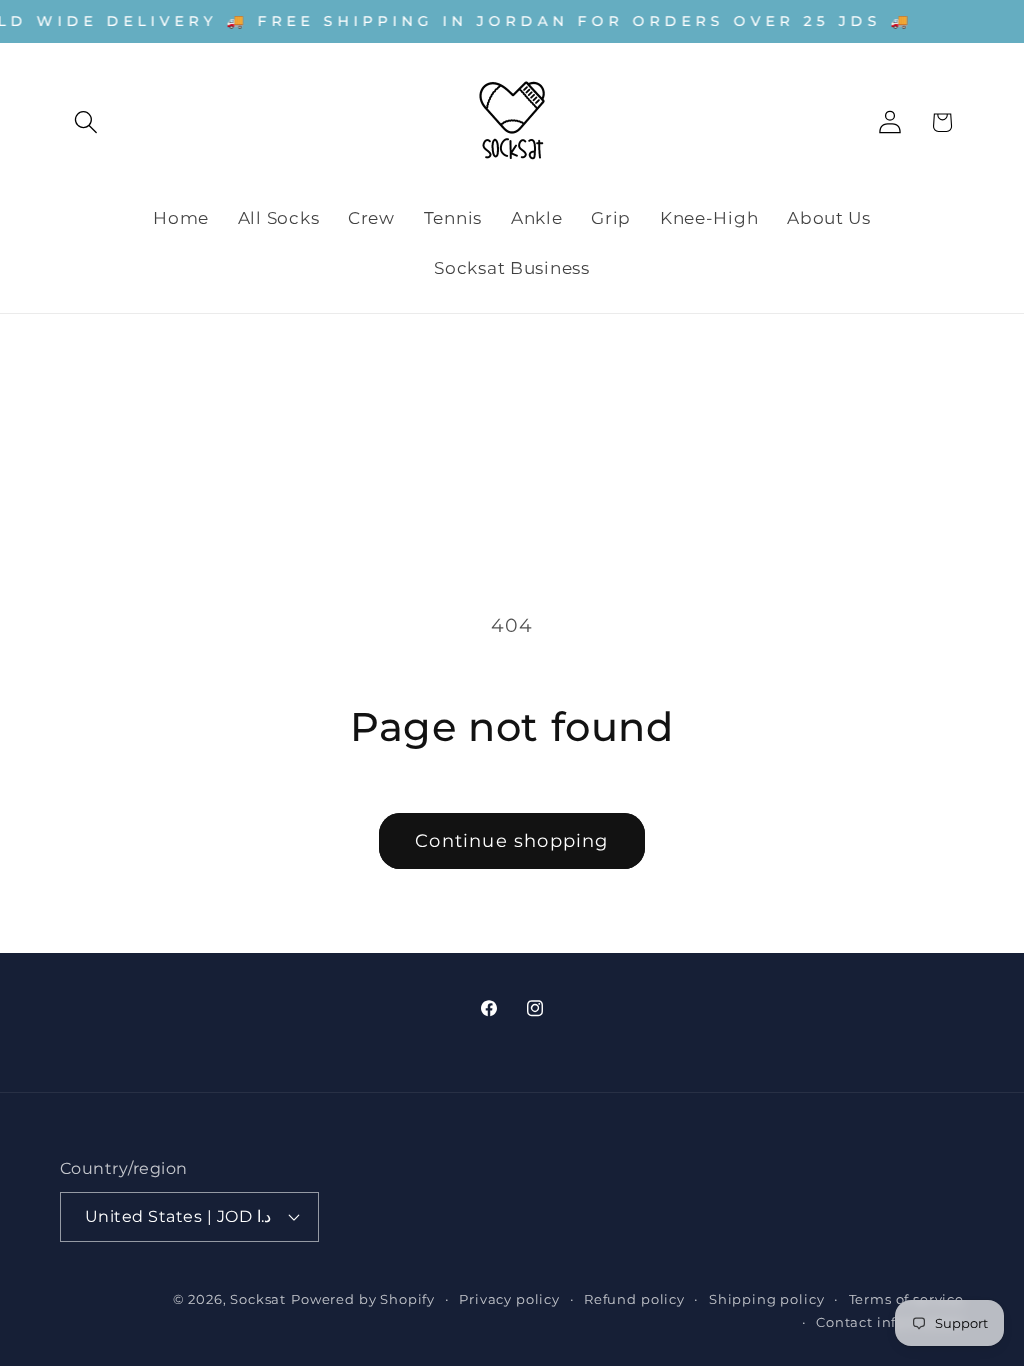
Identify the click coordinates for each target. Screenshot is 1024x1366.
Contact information (890, 1322)
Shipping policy (767, 1299)
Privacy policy (509, 1299)
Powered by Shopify (363, 1299)
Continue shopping (511, 841)
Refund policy (634, 1299)
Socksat (258, 1299)
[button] (86, 122)
